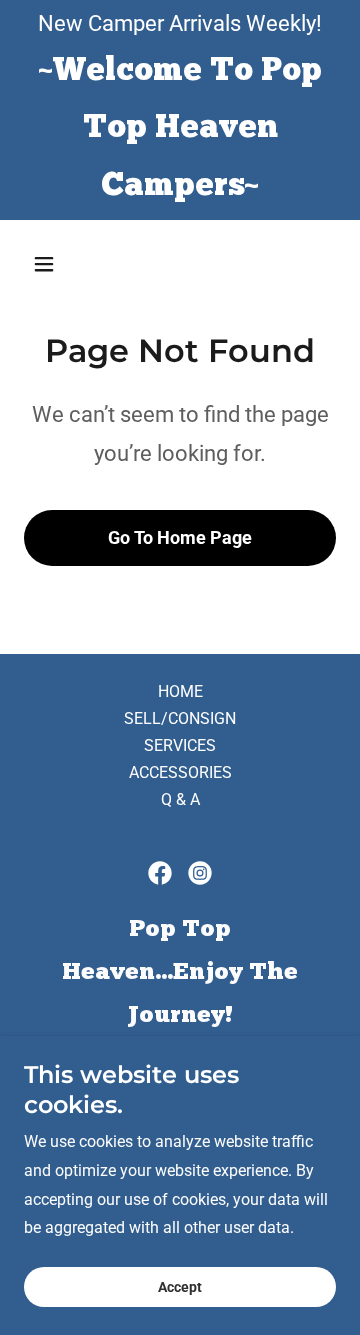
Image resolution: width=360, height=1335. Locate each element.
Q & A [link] (180, 799)
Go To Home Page (180, 537)
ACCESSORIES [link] (180, 772)
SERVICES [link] (180, 745)
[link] (160, 873)
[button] (47, 264)
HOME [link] (180, 691)
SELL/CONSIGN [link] (180, 718)
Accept (180, 1287)
